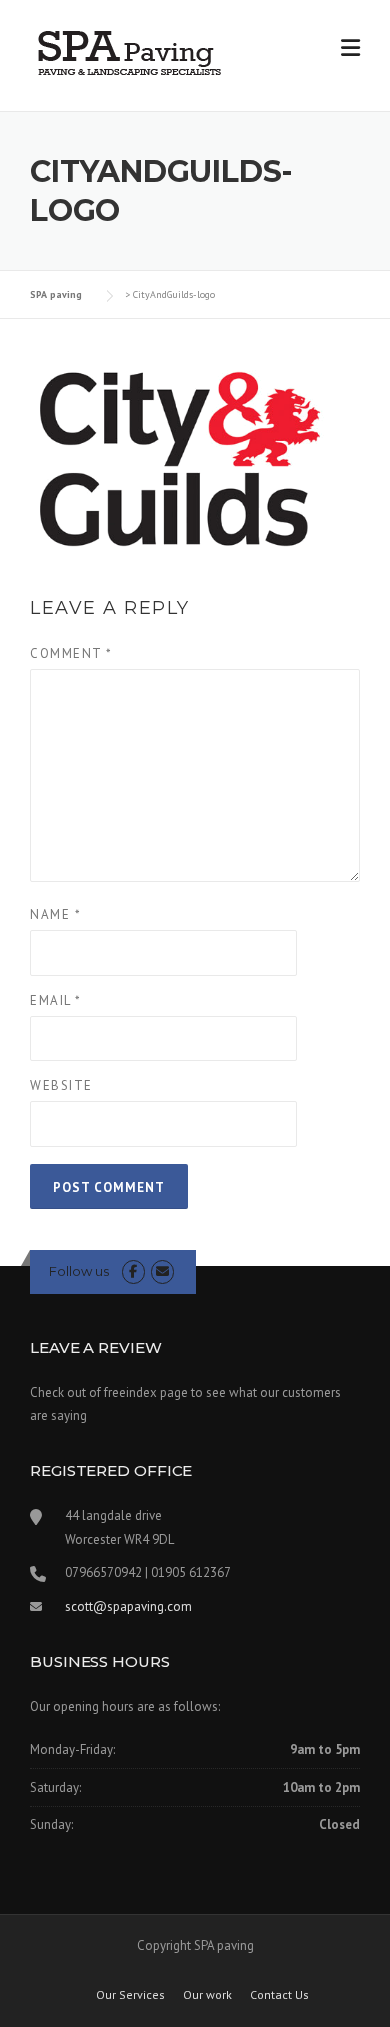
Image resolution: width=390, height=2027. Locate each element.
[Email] (162, 1271)
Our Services (130, 1995)
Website (61, 1085)
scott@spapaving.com (128, 1606)
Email (56, 1000)
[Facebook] (133, 1271)
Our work (207, 1995)
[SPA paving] (130, 52)
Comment (71, 653)
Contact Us (279, 1995)
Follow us (79, 1271)
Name (55, 914)
